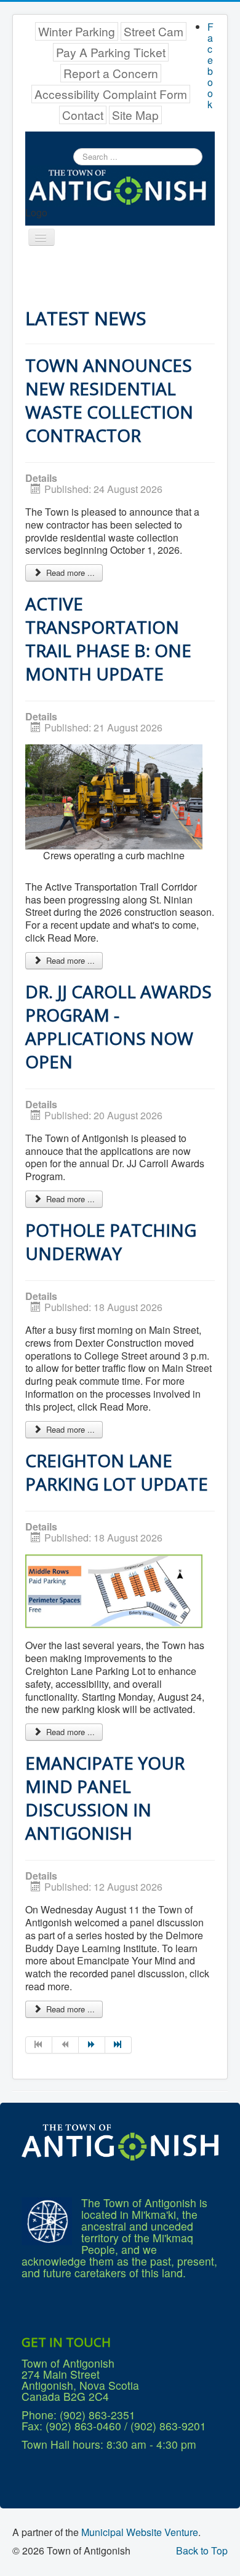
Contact (83, 115)
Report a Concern (111, 73)
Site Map (135, 115)
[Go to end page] (118, 2045)
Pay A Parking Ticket (111, 52)
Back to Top (202, 2550)
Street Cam (154, 31)
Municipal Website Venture (140, 2532)
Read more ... (69, 573)
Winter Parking (77, 31)
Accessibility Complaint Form (111, 94)
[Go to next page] (92, 2045)
